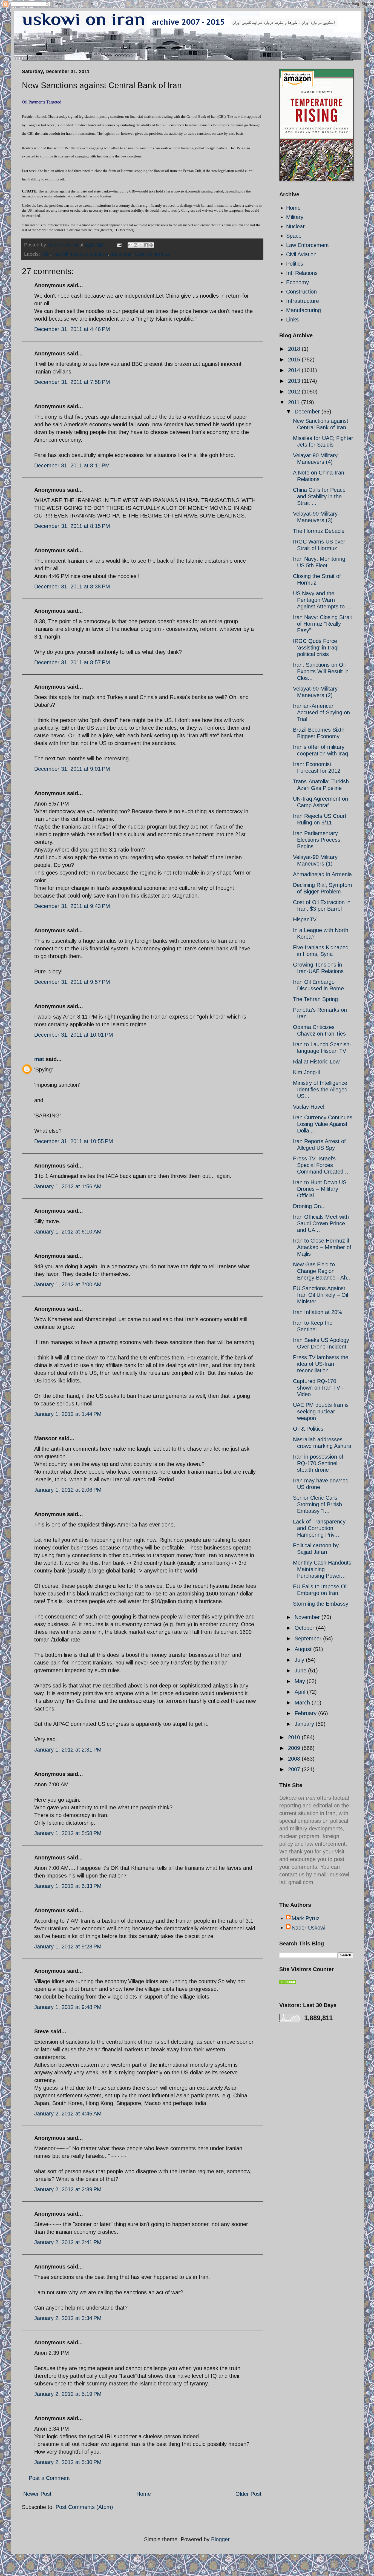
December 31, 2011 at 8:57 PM (72, 662)
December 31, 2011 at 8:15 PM (72, 526)
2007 (295, 1769)
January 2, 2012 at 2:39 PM (68, 2189)
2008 (295, 1759)
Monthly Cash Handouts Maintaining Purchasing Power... (322, 1569)
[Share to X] (141, 245)
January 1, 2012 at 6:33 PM (68, 1886)
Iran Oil (60, 254)
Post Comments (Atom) (84, 2507)
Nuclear (295, 226)
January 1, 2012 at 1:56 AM (68, 1186)
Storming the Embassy (321, 1604)
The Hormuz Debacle (319, 531)
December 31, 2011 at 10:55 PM (74, 1141)
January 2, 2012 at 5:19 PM (68, 2394)
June (301, 1671)
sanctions (121, 254)
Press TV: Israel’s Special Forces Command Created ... (321, 1165)
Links (292, 320)
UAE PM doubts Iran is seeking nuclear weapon (321, 1411)
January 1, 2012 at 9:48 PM (68, 2007)
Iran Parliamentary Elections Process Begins (317, 840)
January (305, 1724)
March (303, 1703)
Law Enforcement (307, 245)
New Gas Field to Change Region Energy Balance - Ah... (322, 1271)
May (301, 1681)
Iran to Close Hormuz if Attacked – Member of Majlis (322, 1247)
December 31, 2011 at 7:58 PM (72, 382)
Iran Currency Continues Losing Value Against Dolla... (323, 1124)
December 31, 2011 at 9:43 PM (72, 906)
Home (144, 2494)
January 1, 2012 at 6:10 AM (68, 1232)
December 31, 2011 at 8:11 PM (72, 465)
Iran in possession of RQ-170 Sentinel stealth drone (318, 1463)
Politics (295, 264)
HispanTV (305, 919)
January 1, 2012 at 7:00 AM (68, 1284)
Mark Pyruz (306, 1918)
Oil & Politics (308, 1429)
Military (295, 217)
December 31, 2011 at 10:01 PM (74, 1035)
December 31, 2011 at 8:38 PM (72, 586)
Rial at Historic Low (316, 1062)
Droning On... (309, 1206)
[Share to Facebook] (146, 245)
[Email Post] (119, 245)
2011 (295, 402)
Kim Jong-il (306, 1072)
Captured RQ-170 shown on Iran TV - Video (318, 1388)
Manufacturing (303, 310)
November (308, 1617)
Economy (297, 282)
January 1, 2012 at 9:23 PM (68, 1947)
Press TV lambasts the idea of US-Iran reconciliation (321, 1364)
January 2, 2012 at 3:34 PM (68, 2318)
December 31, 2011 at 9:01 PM (72, 769)
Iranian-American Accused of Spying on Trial (321, 712)
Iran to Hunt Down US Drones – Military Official (320, 1189)
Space (294, 236)
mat (39, 1059)
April (301, 1692)
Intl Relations (302, 273)
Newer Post (37, 2494)
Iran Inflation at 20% (318, 1312)
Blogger (220, 2539)
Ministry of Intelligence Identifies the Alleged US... (320, 1089)
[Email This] (130, 245)
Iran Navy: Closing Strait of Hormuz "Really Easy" (323, 624)
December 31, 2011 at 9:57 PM (72, 982)
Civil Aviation (301, 254)
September (309, 1638)
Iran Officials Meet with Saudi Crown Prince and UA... (321, 1223)
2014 (295, 370)
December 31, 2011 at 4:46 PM (72, 329)
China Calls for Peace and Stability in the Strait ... (319, 496)
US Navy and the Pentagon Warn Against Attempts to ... (322, 600)
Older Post (248, 2494)
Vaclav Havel (309, 1107)
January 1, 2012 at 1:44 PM (68, 1414)
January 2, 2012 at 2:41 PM (68, 2242)
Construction (301, 292)
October (305, 1628)
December (308, 412)
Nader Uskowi (308, 1928)
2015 (295, 360)
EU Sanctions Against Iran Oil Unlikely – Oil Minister (320, 1295)
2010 (295, 1737)
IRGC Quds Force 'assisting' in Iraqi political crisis (316, 648)
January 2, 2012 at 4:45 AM (68, 2114)
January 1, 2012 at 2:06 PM (68, 1490)
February (306, 1713)
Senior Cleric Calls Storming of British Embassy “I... (317, 1504)
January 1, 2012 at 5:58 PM (68, 1833)
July (300, 1660)
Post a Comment (49, 2478)
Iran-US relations (89, 254)
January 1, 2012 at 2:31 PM (68, 1750)
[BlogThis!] (136, 245)
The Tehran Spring (315, 999)
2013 (295, 381)
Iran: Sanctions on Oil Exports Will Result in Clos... (321, 671)
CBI (45, 254)
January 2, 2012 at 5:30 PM (68, 2462)
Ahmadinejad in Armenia (322, 874)
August (304, 1649)
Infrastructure (303, 301)
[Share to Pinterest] (151, 245)
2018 (295, 349)
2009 (295, 1748)
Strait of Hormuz (152, 254)
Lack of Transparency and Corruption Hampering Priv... (319, 1528)
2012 (295, 392)
